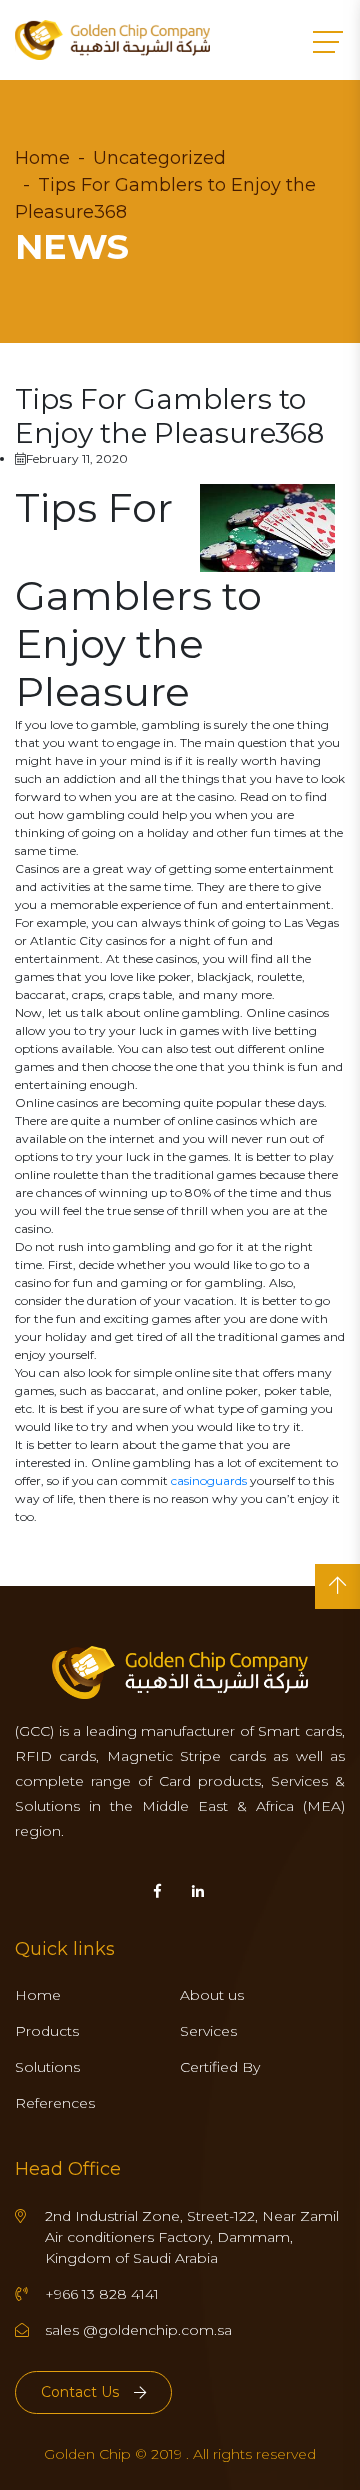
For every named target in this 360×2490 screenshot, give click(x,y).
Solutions (47, 2067)
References (55, 2103)
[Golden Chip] (112, 40)
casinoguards (209, 1480)
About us (212, 1995)
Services (208, 2031)
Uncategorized (159, 158)
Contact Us (80, 2392)
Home (42, 158)
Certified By (220, 2067)
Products (47, 2031)
